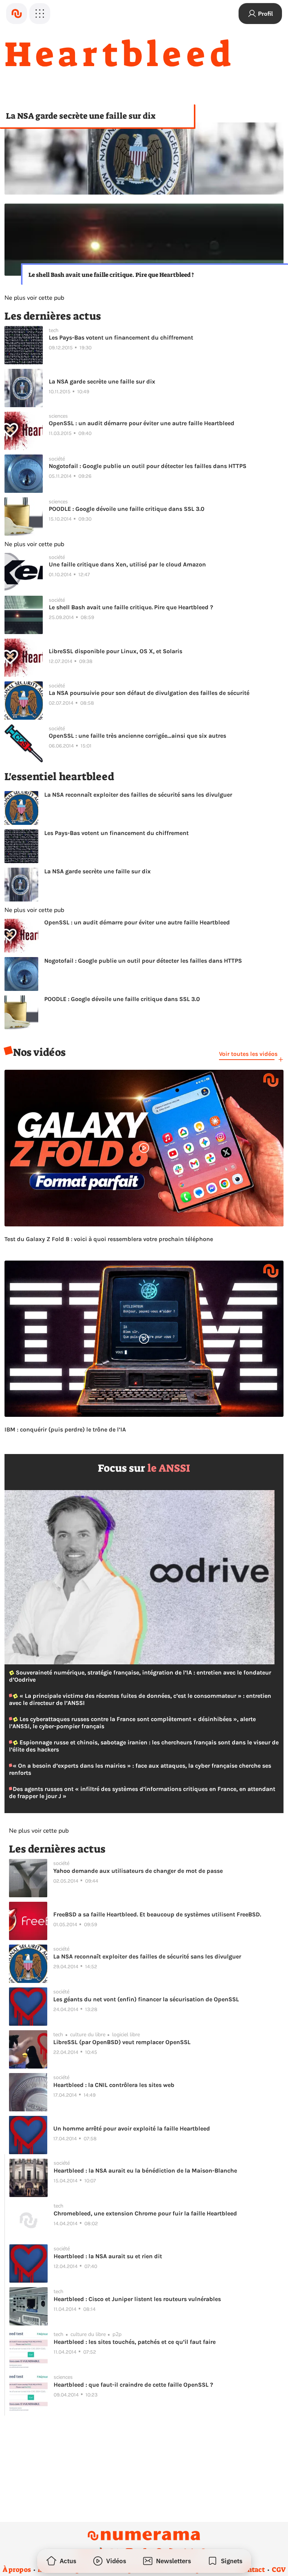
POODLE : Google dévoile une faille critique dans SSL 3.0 (127, 509)
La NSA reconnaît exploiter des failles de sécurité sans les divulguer (138, 795)
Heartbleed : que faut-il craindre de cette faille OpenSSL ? (133, 2385)
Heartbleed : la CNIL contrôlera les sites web (114, 2085)
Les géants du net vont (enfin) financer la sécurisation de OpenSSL (146, 1999)
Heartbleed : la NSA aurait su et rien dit (108, 2256)
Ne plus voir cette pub (34, 298)
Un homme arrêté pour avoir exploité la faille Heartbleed (132, 2128)
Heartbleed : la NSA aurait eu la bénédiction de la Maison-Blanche (145, 2171)
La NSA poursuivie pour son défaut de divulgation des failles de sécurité (149, 693)
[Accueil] (16, 14)
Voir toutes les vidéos (248, 1054)
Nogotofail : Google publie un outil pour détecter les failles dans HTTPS (148, 466)
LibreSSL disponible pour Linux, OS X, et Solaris (115, 651)
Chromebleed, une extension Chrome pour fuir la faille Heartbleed (145, 2213)
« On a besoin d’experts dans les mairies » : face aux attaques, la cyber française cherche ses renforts (140, 1769)
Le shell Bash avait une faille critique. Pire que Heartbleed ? (111, 275)
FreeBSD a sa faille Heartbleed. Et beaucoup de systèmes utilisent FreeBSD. (157, 1914)
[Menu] (40, 14)
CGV (279, 2570)
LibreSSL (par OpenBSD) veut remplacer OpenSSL (122, 2042)
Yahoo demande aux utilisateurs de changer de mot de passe (138, 1871)
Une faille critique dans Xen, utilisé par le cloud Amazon (127, 564)
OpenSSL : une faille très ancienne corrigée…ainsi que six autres (137, 736)
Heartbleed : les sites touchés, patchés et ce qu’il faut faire (135, 2342)
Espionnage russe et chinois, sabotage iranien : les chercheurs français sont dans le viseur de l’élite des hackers (144, 1746)
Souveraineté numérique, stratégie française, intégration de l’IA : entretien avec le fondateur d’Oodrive (140, 1676)
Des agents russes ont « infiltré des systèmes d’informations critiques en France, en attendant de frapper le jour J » (142, 1792)
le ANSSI (169, 1468)
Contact (252, 2570)
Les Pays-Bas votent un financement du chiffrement (121, 337)
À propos (17, 2570)
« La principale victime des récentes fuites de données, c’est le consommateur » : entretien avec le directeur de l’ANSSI (140, 1699)
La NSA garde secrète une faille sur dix (81, 116)
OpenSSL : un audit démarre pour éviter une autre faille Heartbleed (142, 423)
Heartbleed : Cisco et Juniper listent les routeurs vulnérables (137, 2299)
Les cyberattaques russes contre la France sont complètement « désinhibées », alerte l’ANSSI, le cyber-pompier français (132, 1723)
